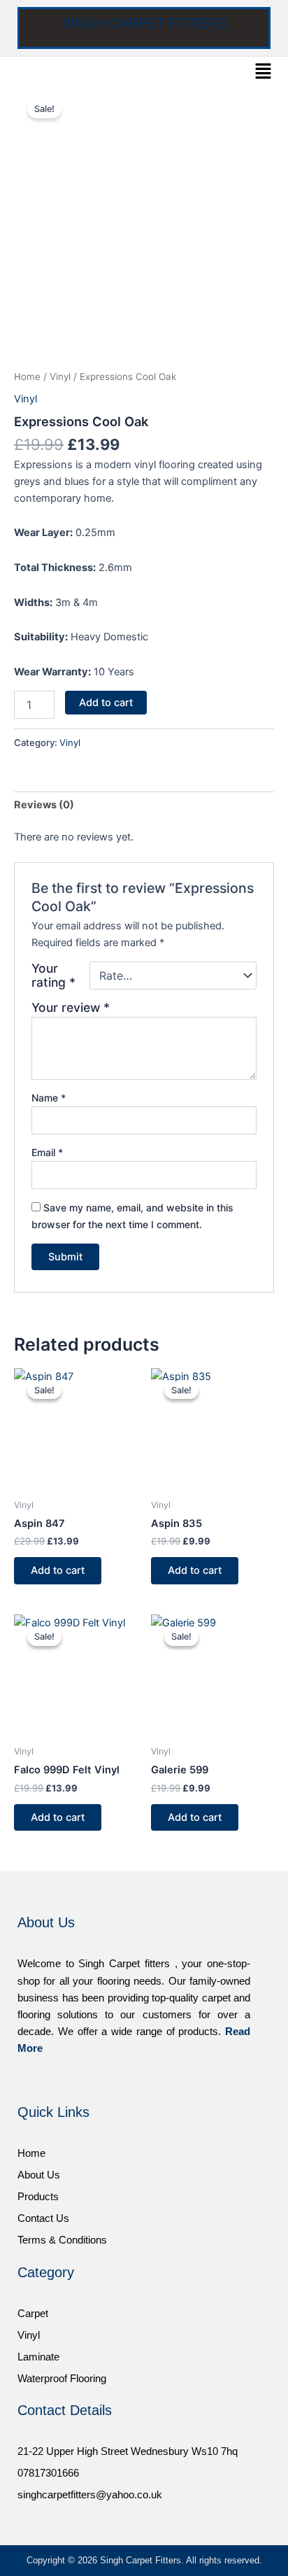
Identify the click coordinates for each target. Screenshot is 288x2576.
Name (49, 1098)
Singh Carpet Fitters (144, 23)
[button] (264, 72)
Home (27, 376)
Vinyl (60, 376)
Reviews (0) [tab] (44, 805)
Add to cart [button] (58, 1570)
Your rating (53, 976)
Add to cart (106, 703)
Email (47, 1152)
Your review (71, 1007)
